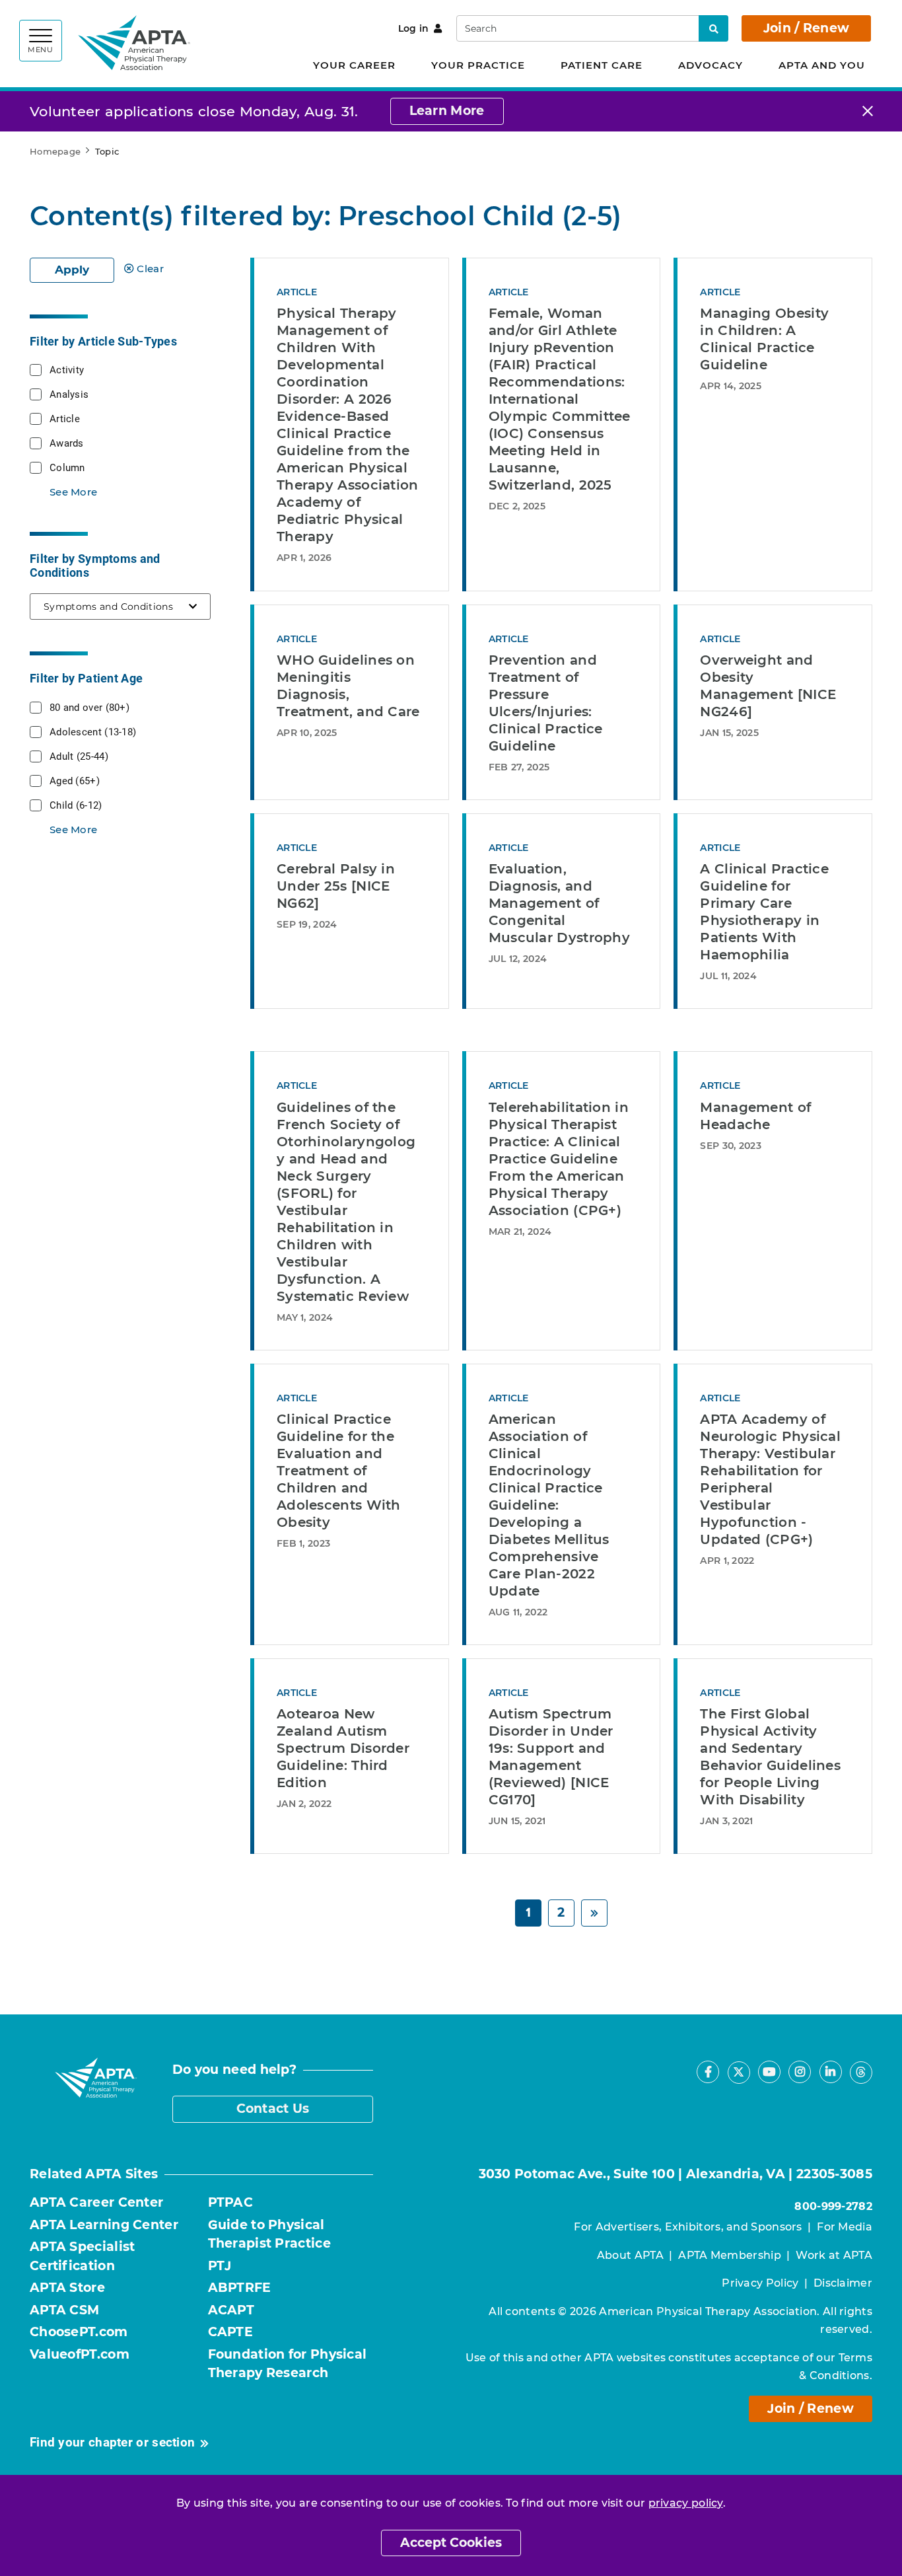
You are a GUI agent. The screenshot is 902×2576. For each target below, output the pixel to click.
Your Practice (478, 65)
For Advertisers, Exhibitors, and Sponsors (688, 2227)
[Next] (594, 1913)
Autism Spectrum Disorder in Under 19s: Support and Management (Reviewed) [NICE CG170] (551, 1757)
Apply (72, 270)
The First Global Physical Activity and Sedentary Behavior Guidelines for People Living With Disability (770, 1757)
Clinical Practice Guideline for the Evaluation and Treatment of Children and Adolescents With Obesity (339, 1471)
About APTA (630, 2255)
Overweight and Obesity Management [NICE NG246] (768, 686)
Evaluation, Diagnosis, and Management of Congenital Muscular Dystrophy (559, 903)
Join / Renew (807, 28)
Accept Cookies (451, 2543)
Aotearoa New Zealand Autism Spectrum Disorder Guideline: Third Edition (343, 1748)
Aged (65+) (75, 780)
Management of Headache (755, 1116)
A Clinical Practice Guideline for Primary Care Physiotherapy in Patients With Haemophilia (764, 912)
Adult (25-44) (79, 756)
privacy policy (686, 2503)
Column (67, 467)
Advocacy (711, 65)
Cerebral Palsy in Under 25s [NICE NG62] (336, 886)
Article (65, 418)
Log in (414, 28)
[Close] (868, 111)
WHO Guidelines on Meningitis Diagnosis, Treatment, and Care (348, 686)
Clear (150, 269)
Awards (67, 443)
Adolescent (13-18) (93, 731)
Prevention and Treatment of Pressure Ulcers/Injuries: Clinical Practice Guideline (546, 703)
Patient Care (602, 65)
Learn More (447, 111)
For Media (845, 2227)
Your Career (354, 65)
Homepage (55, 151)
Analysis (69, 394)
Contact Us (273, 2109)
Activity (67, 369)
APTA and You (822, 65)
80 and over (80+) (89, 707)
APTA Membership (730, 2255)
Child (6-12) (76, 805)
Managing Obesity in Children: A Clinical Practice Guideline (764, 339)
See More (73, 492)
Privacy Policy (760, 2283)
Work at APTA (834, 2255)
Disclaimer (843, 2283)
